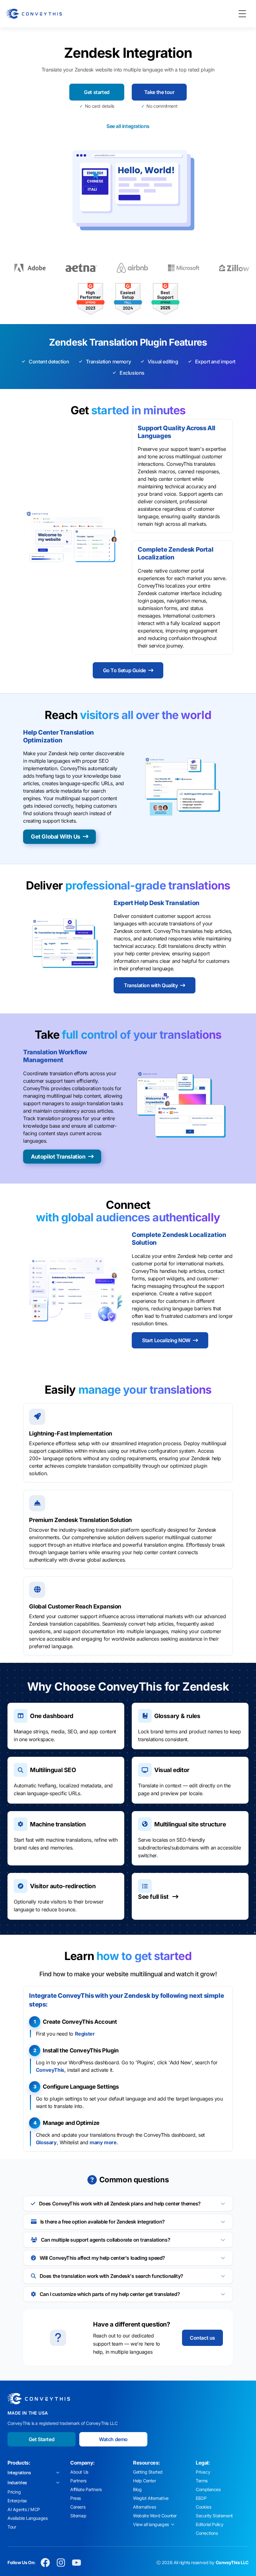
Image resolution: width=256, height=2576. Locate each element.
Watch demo (113, 2439)
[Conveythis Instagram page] (61, 2563)
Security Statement (214, 2516)
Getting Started (148, 2472)
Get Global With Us (56, 837)
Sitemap (78, 2516)
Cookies (203, 2507)
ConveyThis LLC (232, 2562)
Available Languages (27, 2518)
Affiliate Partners (86, 2489)
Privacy (203, 2472)
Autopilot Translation (58, 1157)
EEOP (201, 2498)
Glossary (46, 2142)
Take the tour (159, 92)
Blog (137, 2489)
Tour (12, 2527)
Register (85, 2034)
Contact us (202, 2338)
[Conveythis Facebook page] (45, 2563)
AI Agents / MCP (24, 2509)
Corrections (207, 2533)
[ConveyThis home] (34, 14)
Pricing (14, 2492)
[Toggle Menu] (242, 14)
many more (103, 2142)
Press (76, 2498)
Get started (97, 92)
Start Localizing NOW (166, 1340)
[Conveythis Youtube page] (76, 2563)
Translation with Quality (151, 985)
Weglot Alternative (151, 2498)
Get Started (42, 2439)
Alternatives (144, 2507)
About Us (79, 2472)
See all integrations (128, 126)
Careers (78, 2507)
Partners (78, 2481)
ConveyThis (50, 2070)
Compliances (208, 2489)
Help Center (145, 2481)
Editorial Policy (210, 2524)
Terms (202, 2481)
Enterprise (17, 2501)
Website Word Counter (155, 2516)
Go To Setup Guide (124, 670)
